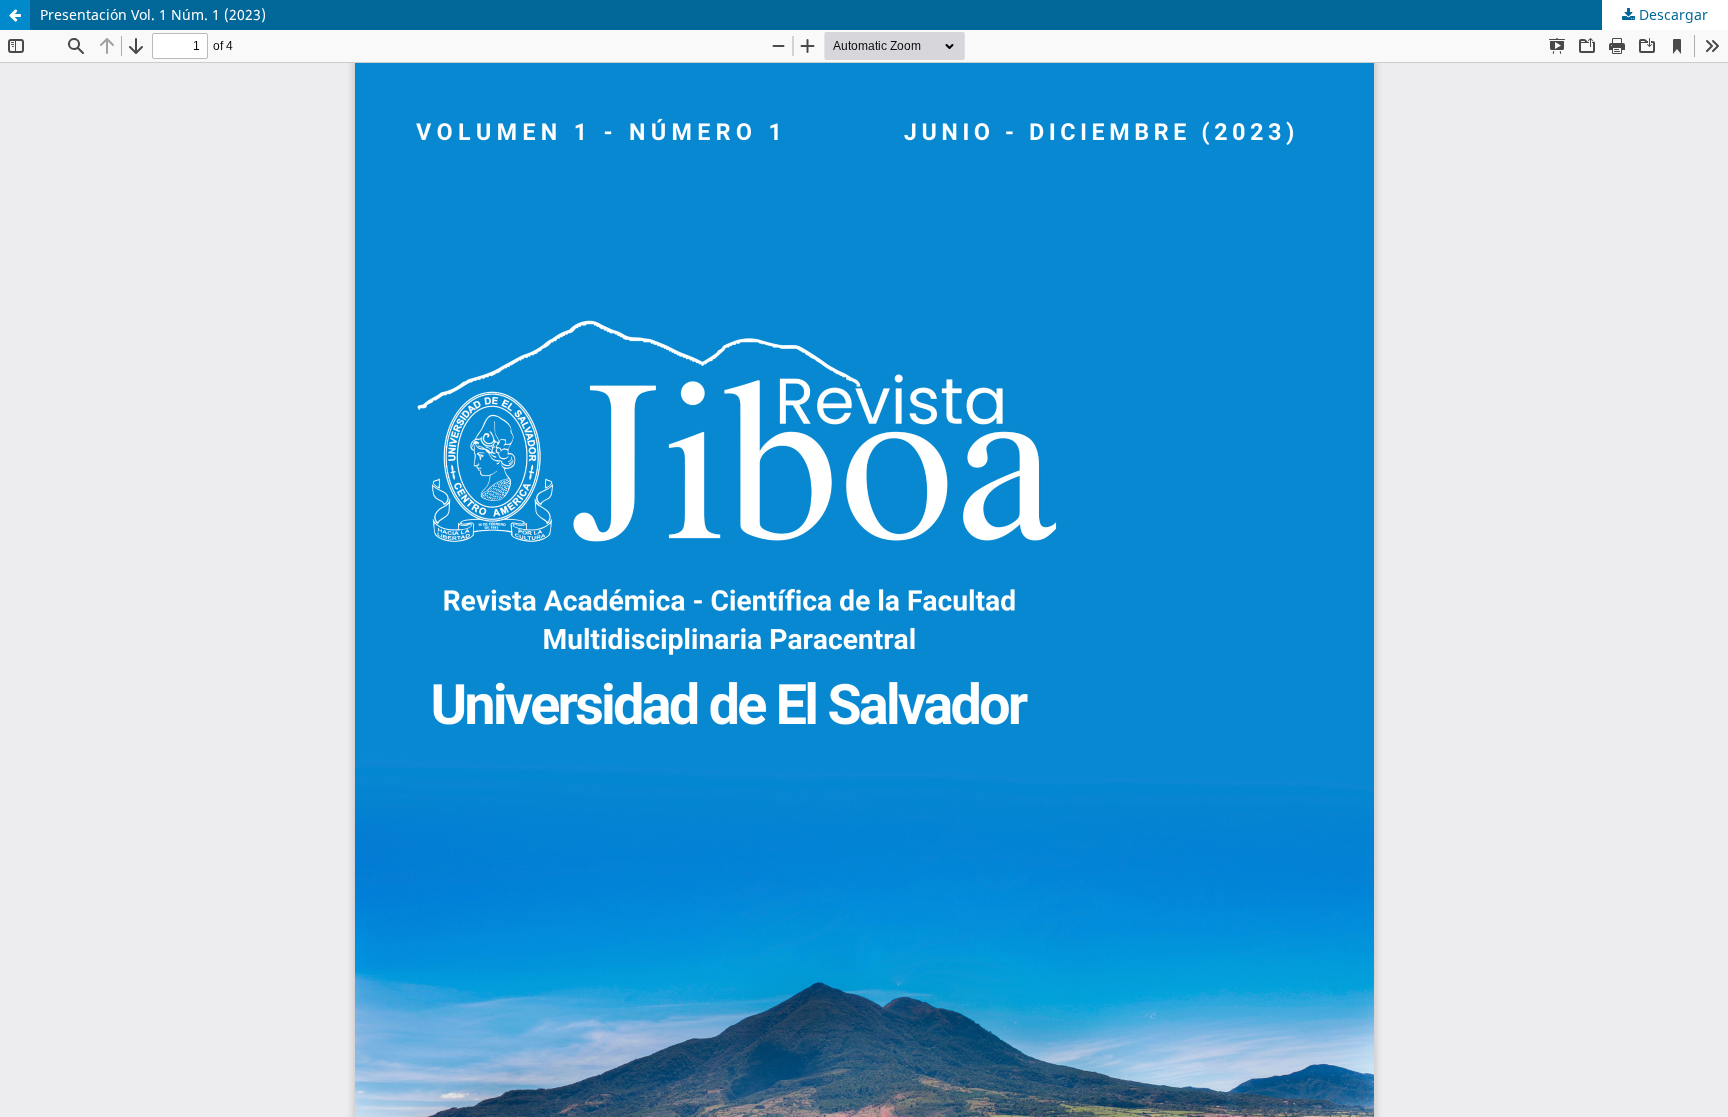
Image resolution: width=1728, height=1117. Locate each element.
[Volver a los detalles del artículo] (15, 15)
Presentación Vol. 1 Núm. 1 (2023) (153, 14)
